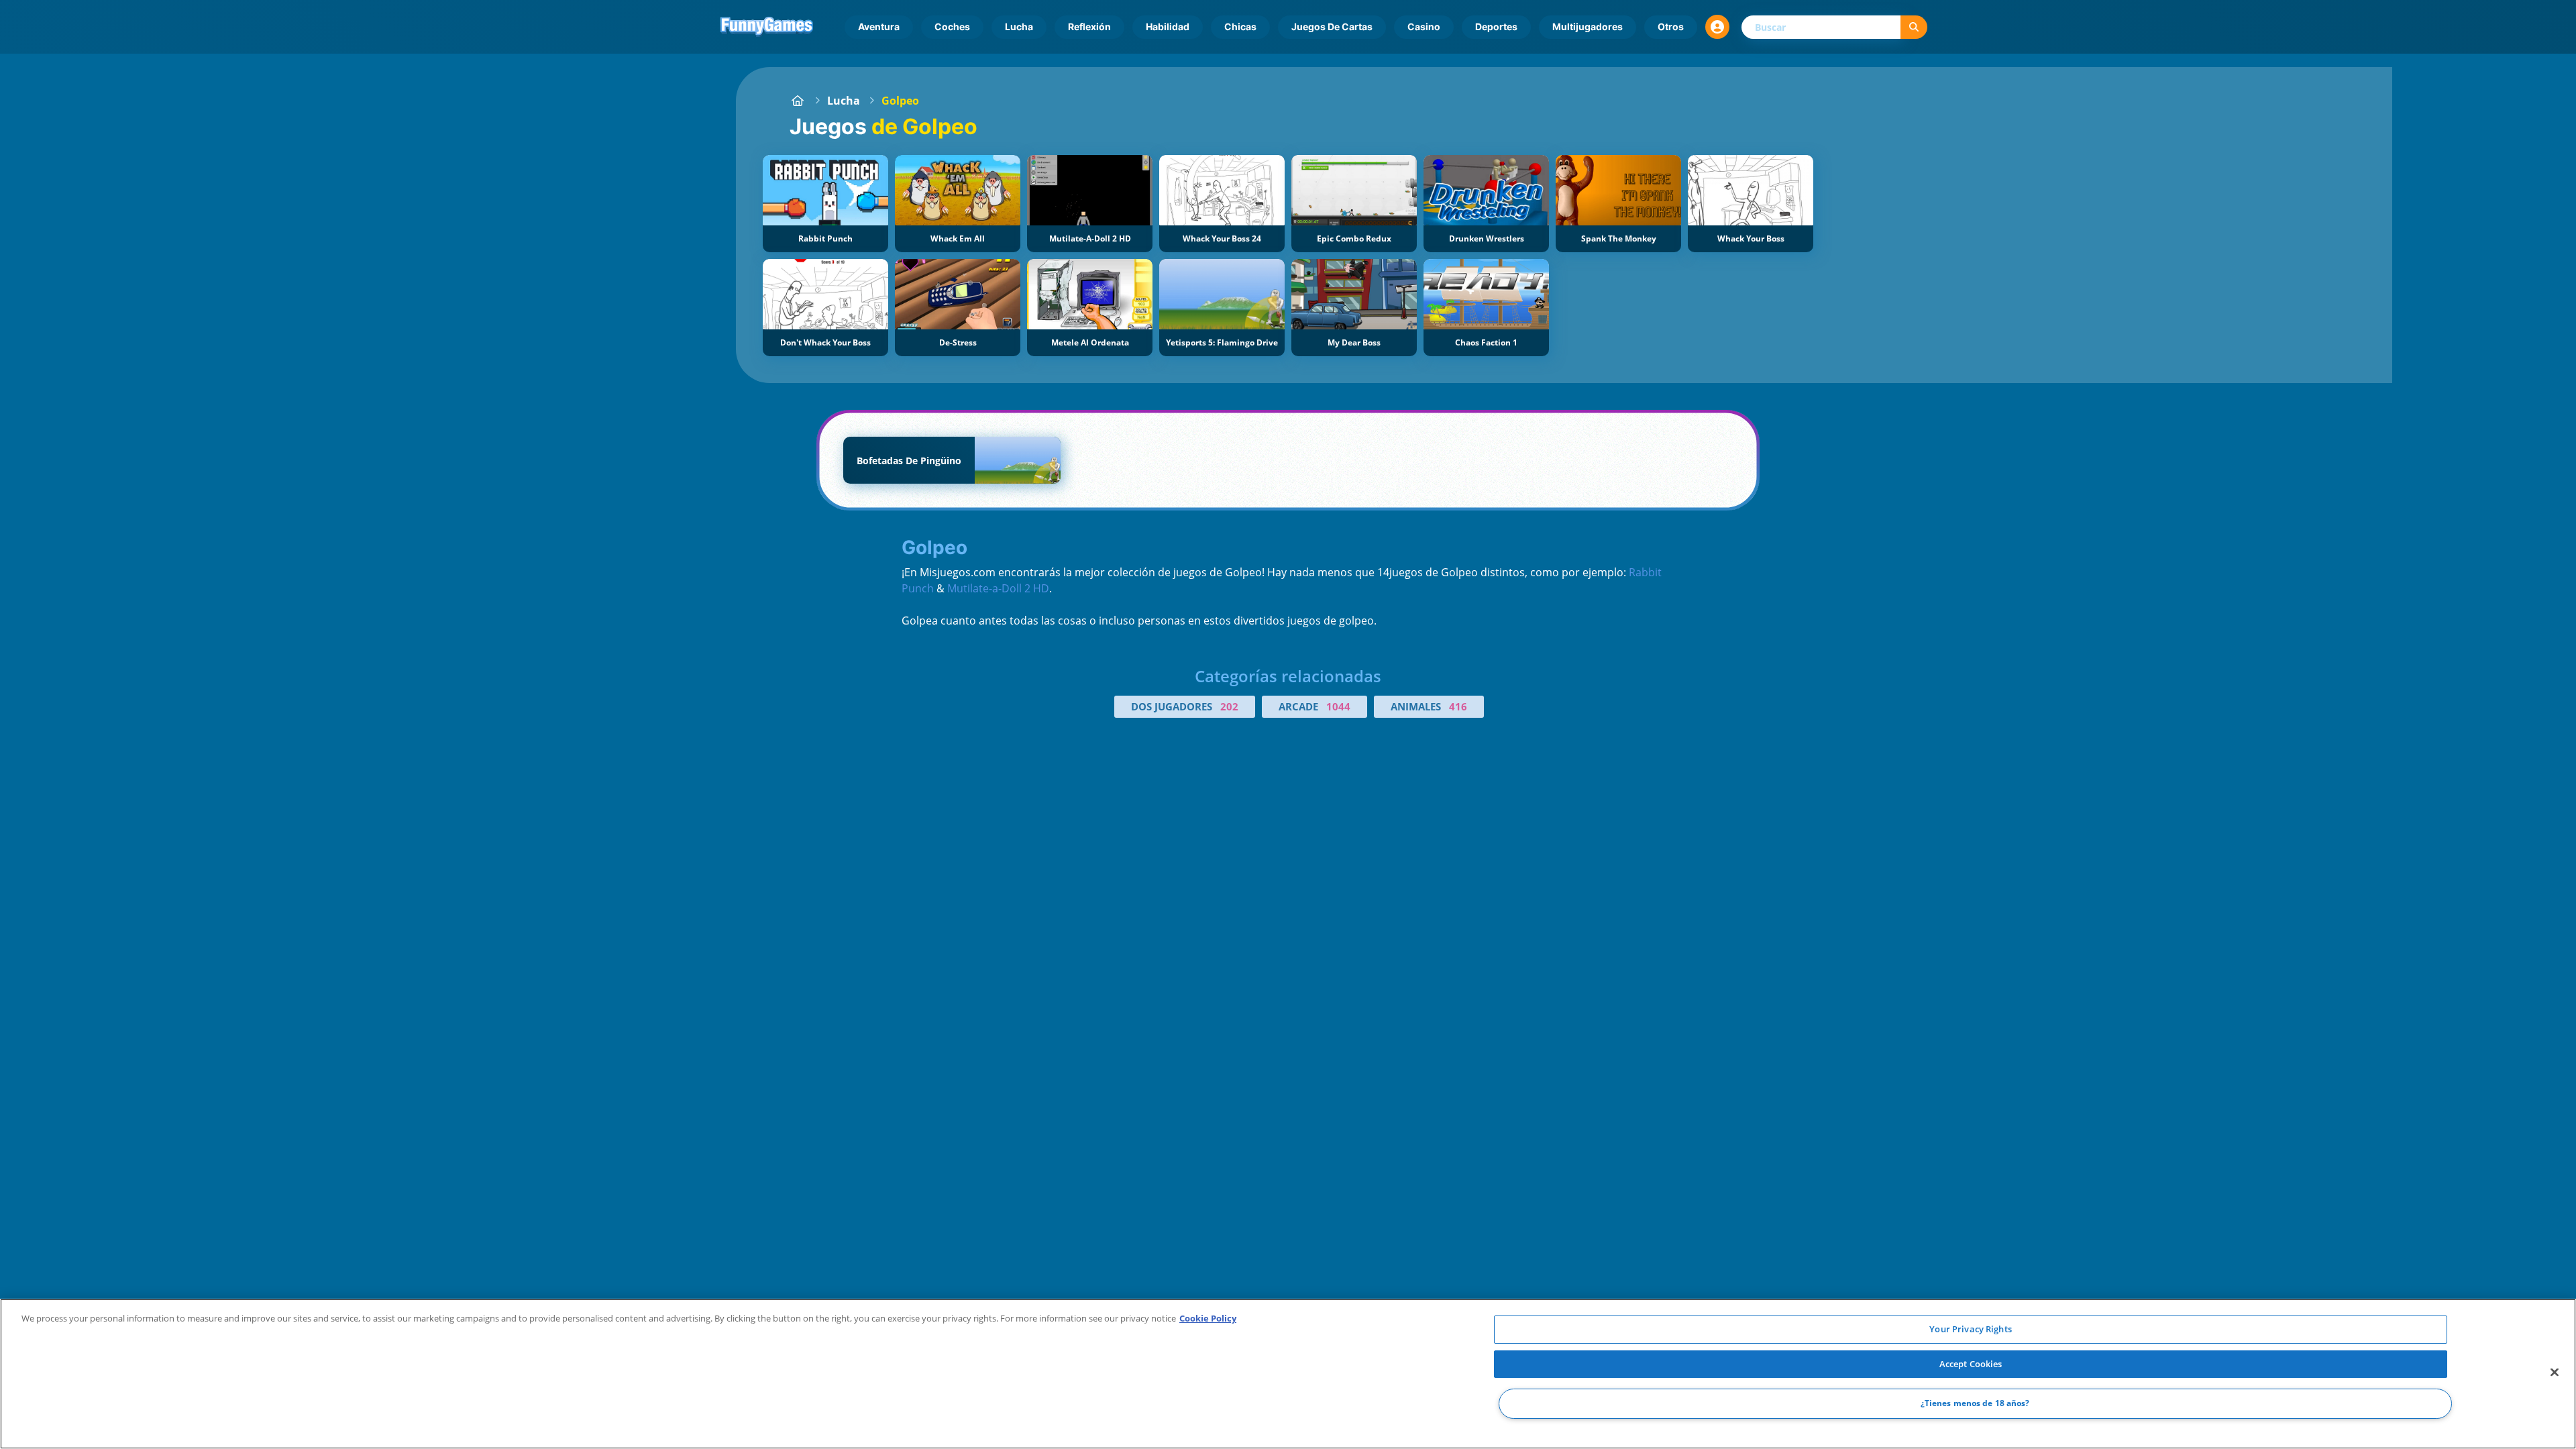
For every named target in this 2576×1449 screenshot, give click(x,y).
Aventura (879, 26)
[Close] (2555, 1373)
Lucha (1019, 26)
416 (1458, 706)
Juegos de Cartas (1332, 26)
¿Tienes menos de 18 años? (1975, 1404)
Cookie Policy (1208, 1318)
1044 (1338, 706)
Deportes (1496, 26)
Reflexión (1089, 26)
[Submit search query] (1914, 27)
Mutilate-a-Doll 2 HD (998, 588)
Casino (1424, 26)
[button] (1717, 27)
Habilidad (1168, 26)
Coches (952, 26)
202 (1229, 706)
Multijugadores (1588, 26)
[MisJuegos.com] (798, 101)
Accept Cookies (1971, 1364)
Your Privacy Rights (1970, 1329)
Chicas (1240, 26)
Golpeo (900, 101)
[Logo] (767, 27)
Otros (1671, 26)
